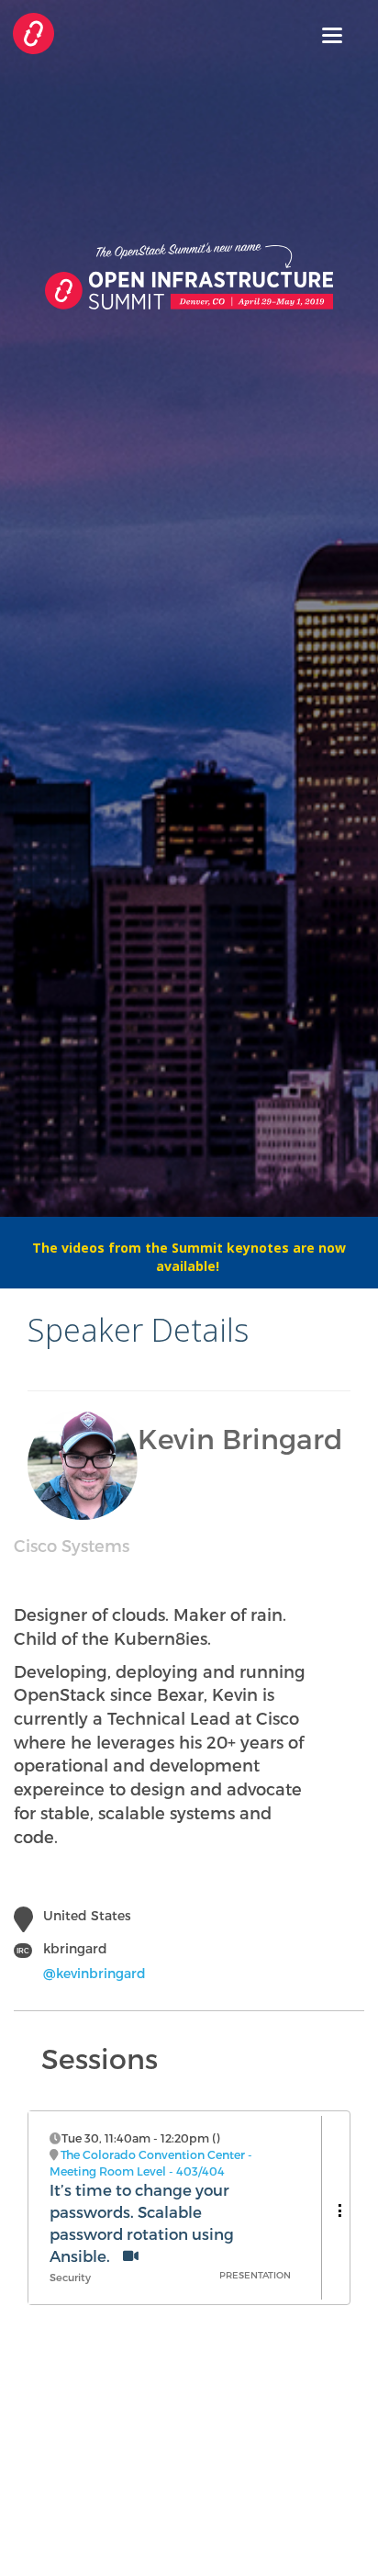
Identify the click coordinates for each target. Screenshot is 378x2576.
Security (70, 2277)
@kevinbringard (94, 1973)
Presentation (255, 2275)
